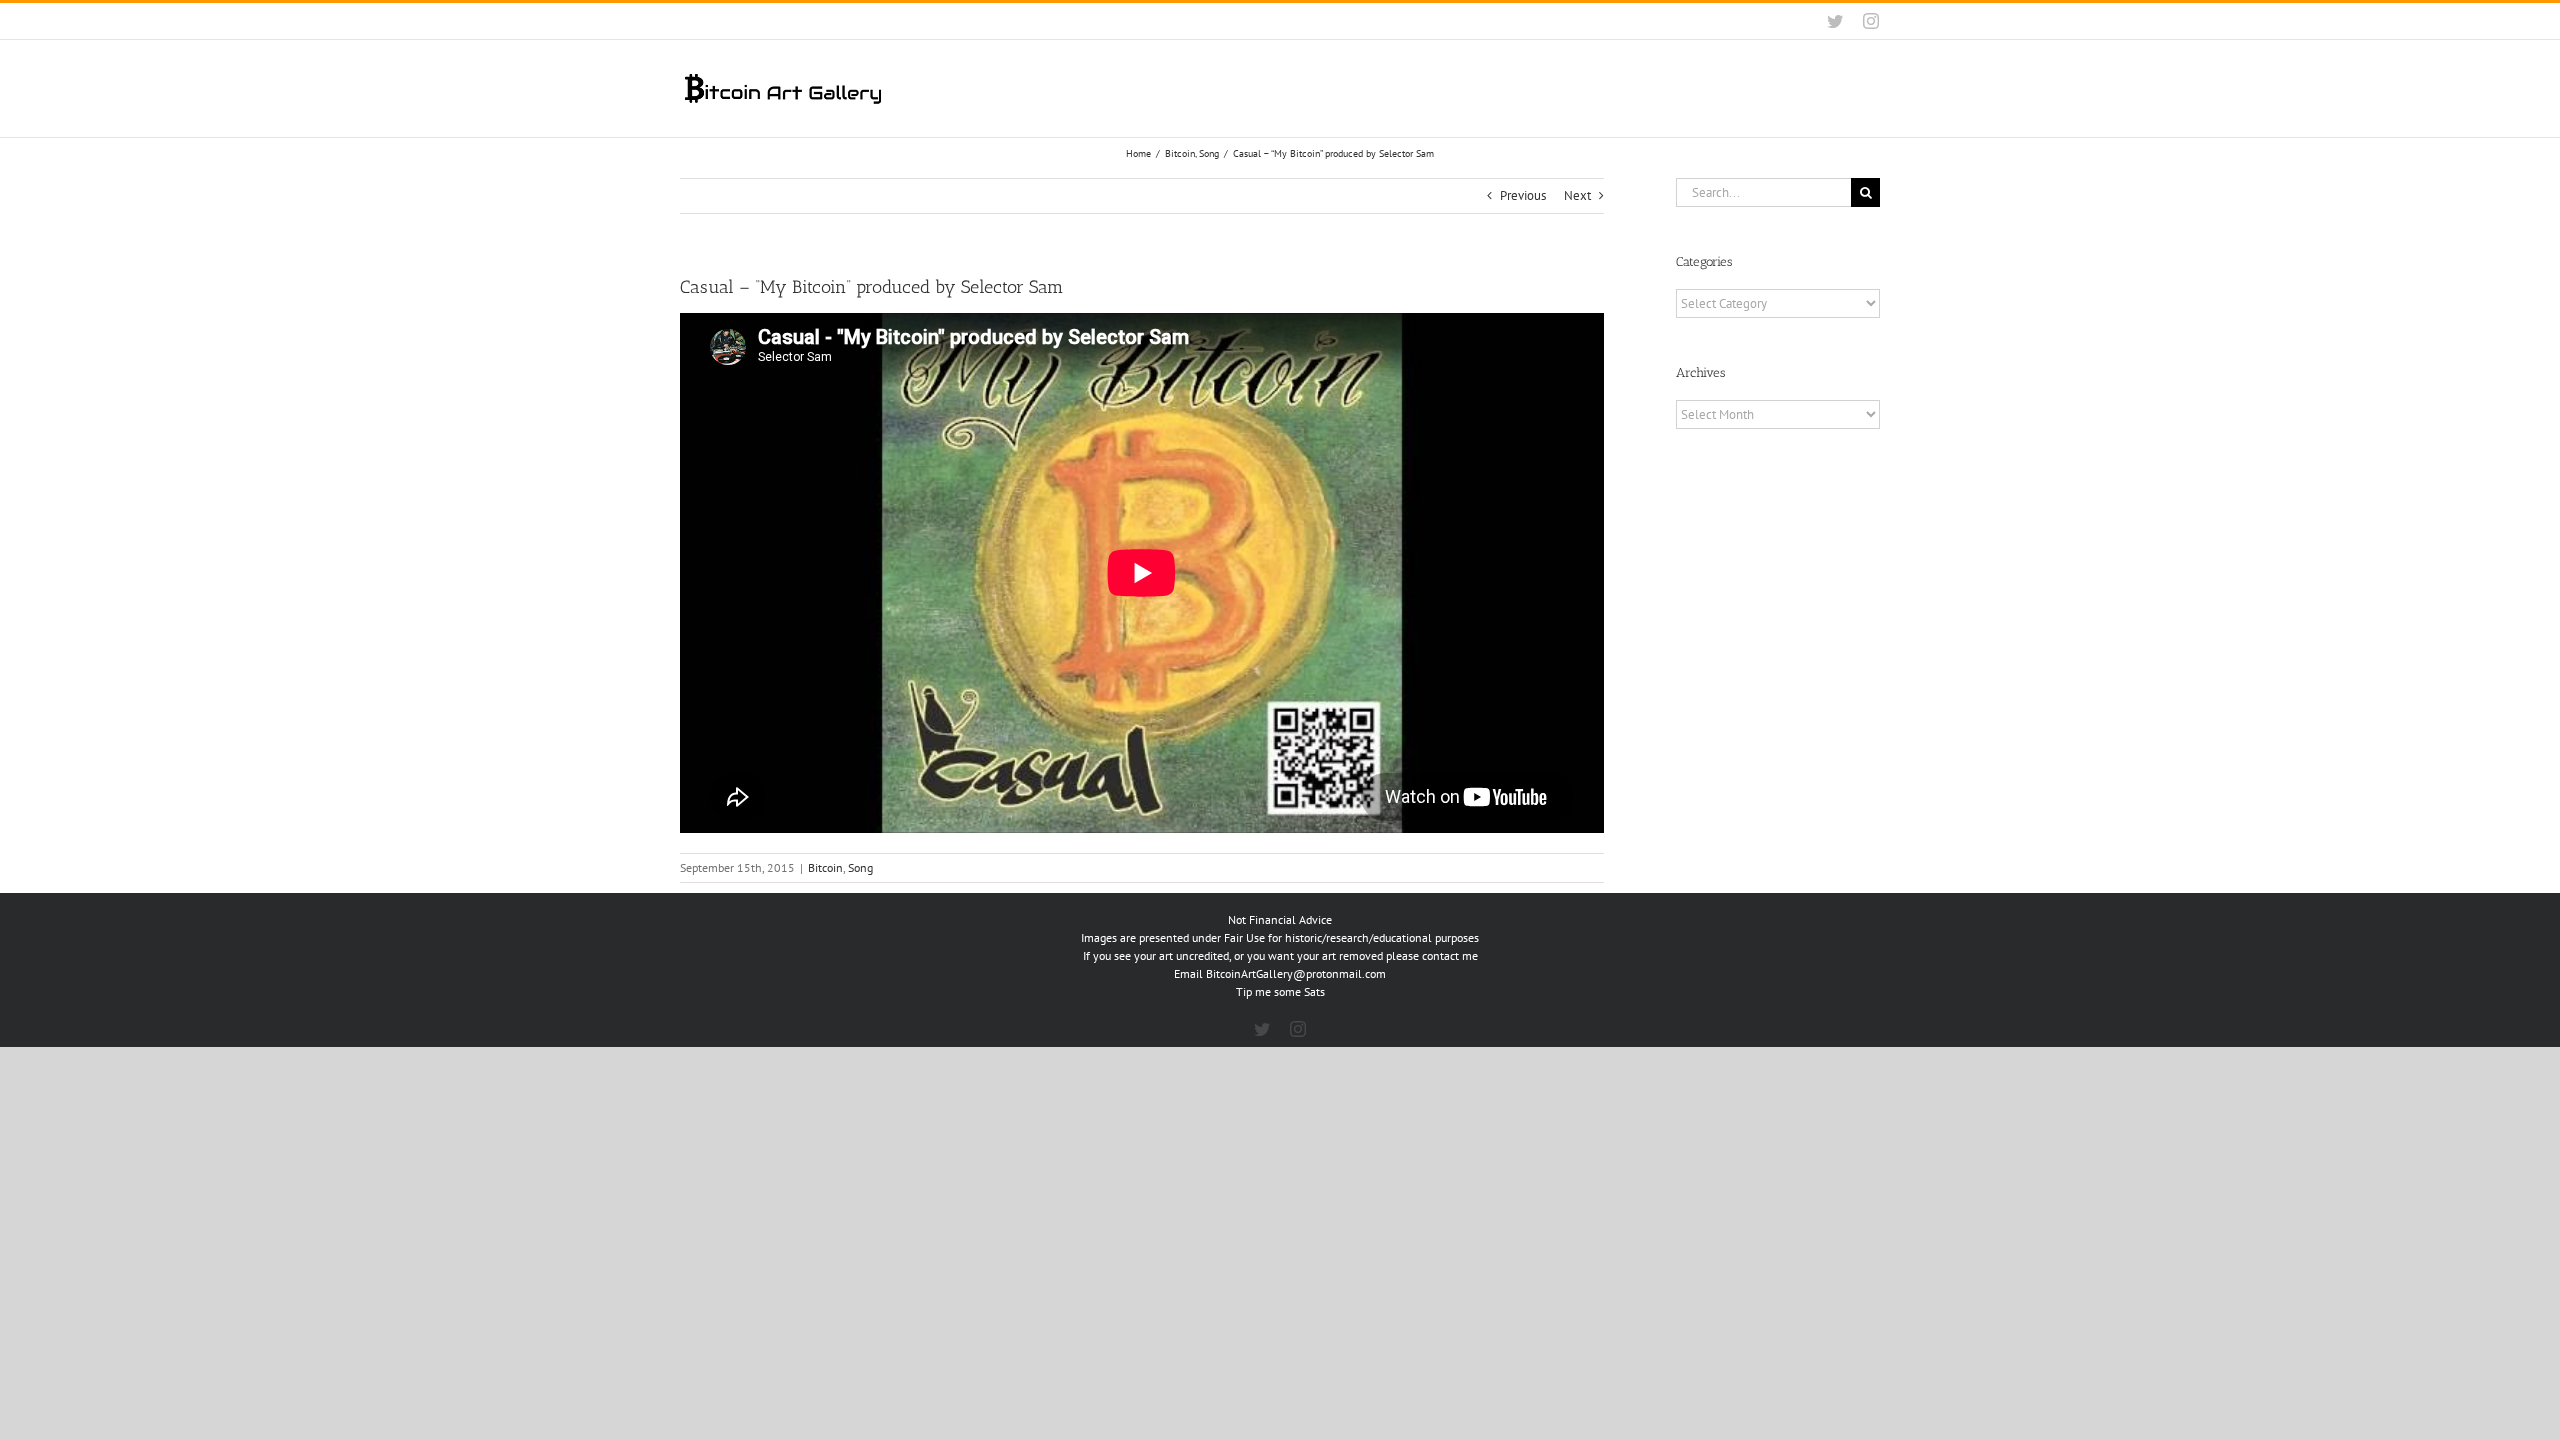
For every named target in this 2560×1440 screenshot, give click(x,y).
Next (1577, 195)
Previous (1523, 195)
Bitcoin (825, 867)
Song (860, 867)
